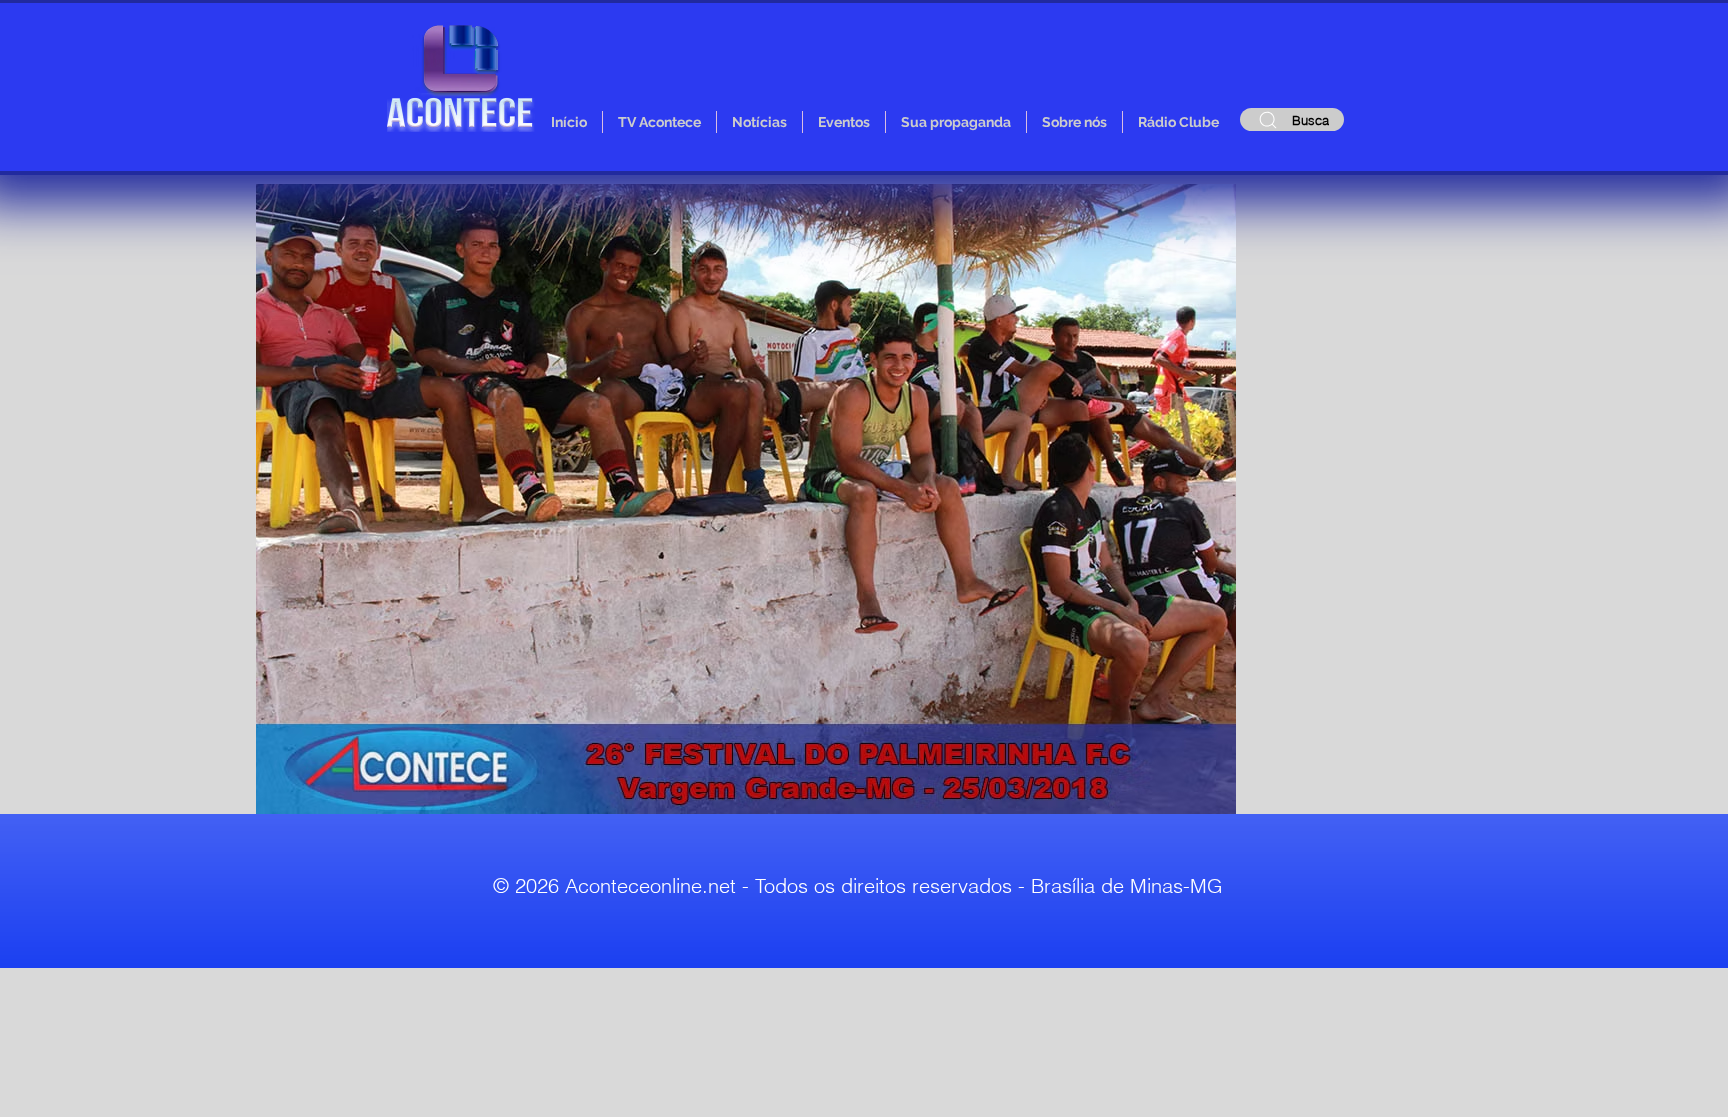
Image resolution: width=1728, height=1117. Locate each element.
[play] (1180, 796)
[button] (746, 499)
